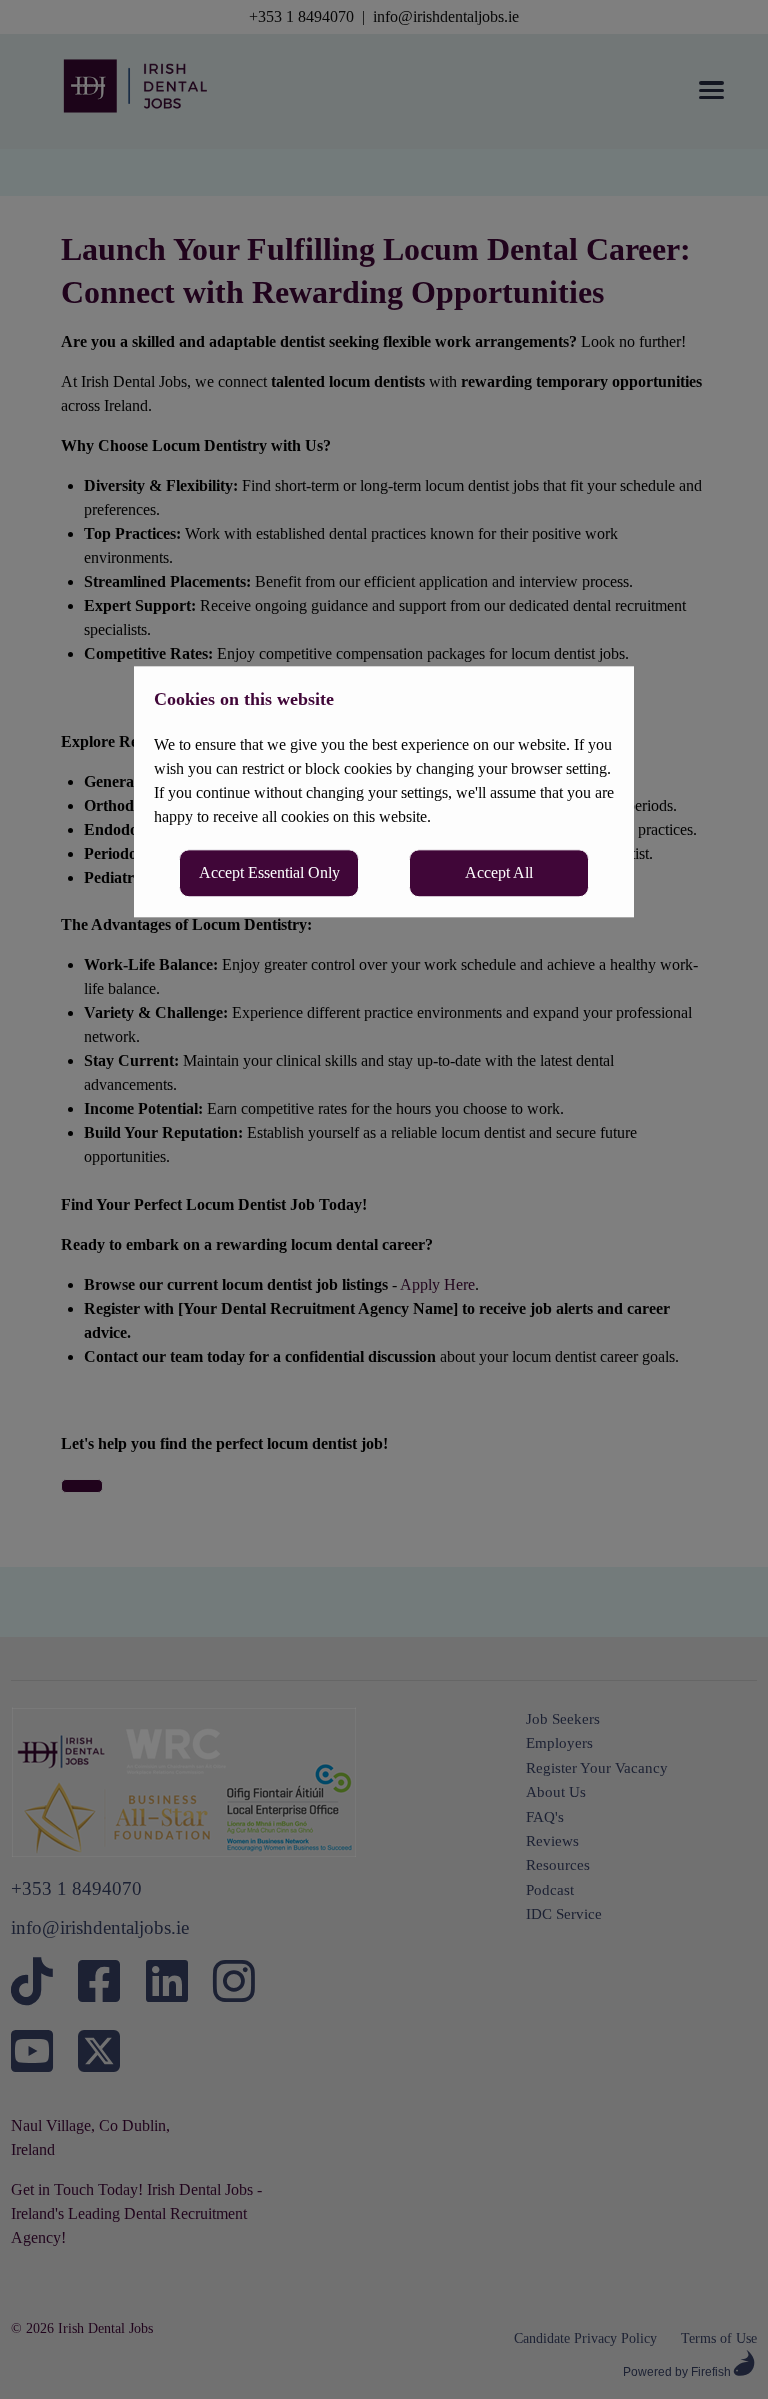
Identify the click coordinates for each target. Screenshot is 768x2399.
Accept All (499, 872)
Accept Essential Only (269, 872)
